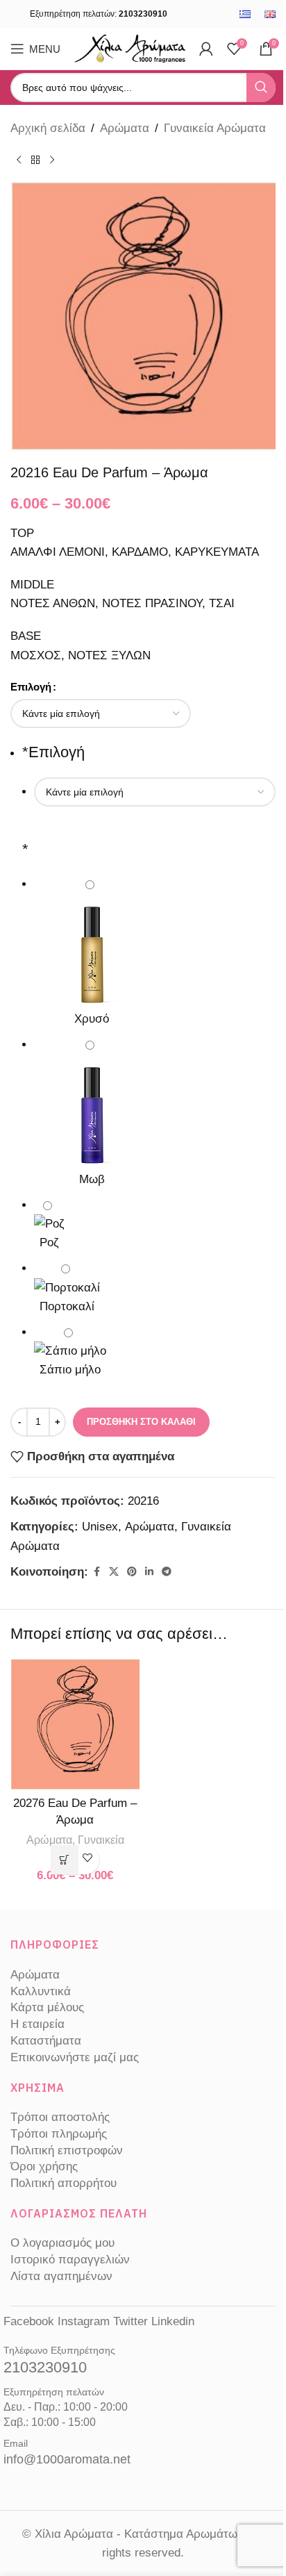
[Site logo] (130, 48)
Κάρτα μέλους (47, 2007)
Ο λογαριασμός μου (62, 2243)
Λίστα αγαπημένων (61, 2276)
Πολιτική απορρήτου (64, 2183)
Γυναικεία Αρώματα (215, 128)
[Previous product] (19, 160)
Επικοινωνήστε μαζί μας (75, 2057)
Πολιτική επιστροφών (67, 2150)
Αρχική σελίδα (48, 128)
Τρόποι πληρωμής (59, 2134)
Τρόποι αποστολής (60, 2117)
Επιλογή (31, 687)
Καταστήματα (46, 2041)
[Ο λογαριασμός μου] (206, 49)
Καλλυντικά (41, 1991)
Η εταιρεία (37, 2024)
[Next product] (52, 160)
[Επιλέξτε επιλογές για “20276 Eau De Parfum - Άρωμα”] (65, 1860)
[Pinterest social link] (132, 1572)
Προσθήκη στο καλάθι (141, 1422)
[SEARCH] (261, 88)
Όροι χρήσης (44, 2166)
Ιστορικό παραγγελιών (70, 2260)
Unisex (100, 1527)
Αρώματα (125, 128)
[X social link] (114, 1572)
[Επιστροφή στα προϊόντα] (35, 160)
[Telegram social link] (167, 1572)
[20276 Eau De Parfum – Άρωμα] (75, 1723)
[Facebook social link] (96, 1572)
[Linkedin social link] (149, 1572)
